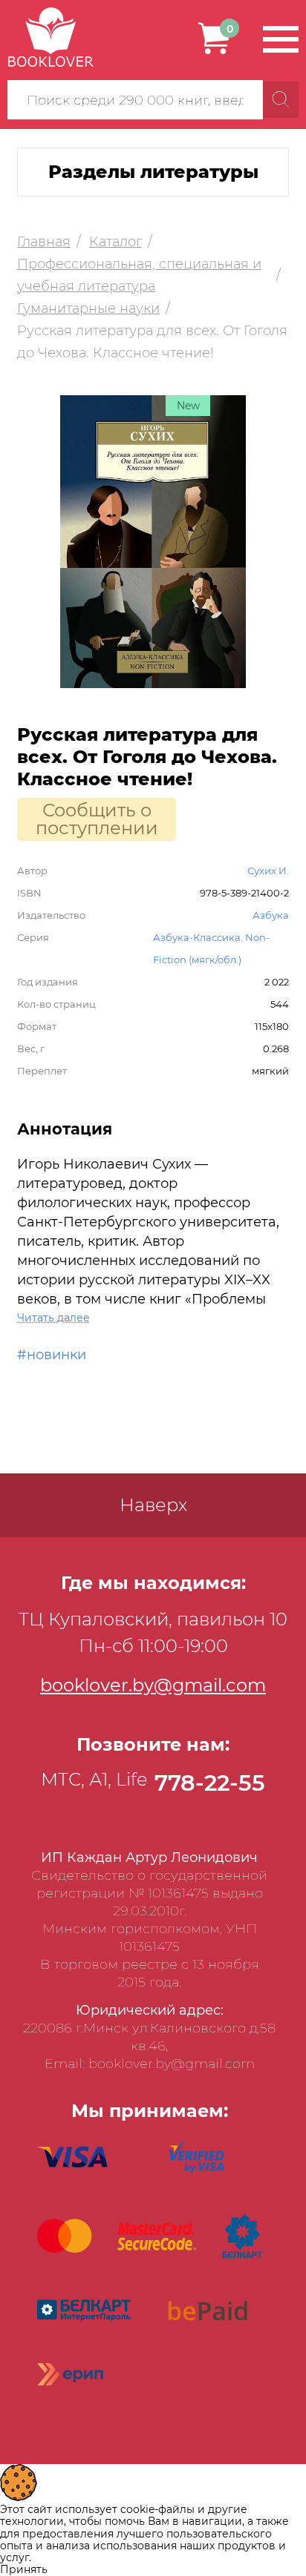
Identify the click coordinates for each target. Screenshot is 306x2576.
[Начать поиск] (281, 100)
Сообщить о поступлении (97, 819)
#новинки (52, 1355)
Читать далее (53, 1318)
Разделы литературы (153, 172)
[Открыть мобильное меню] (281, 39)
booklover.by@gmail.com (153, 1685)
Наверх (153, 1505)
